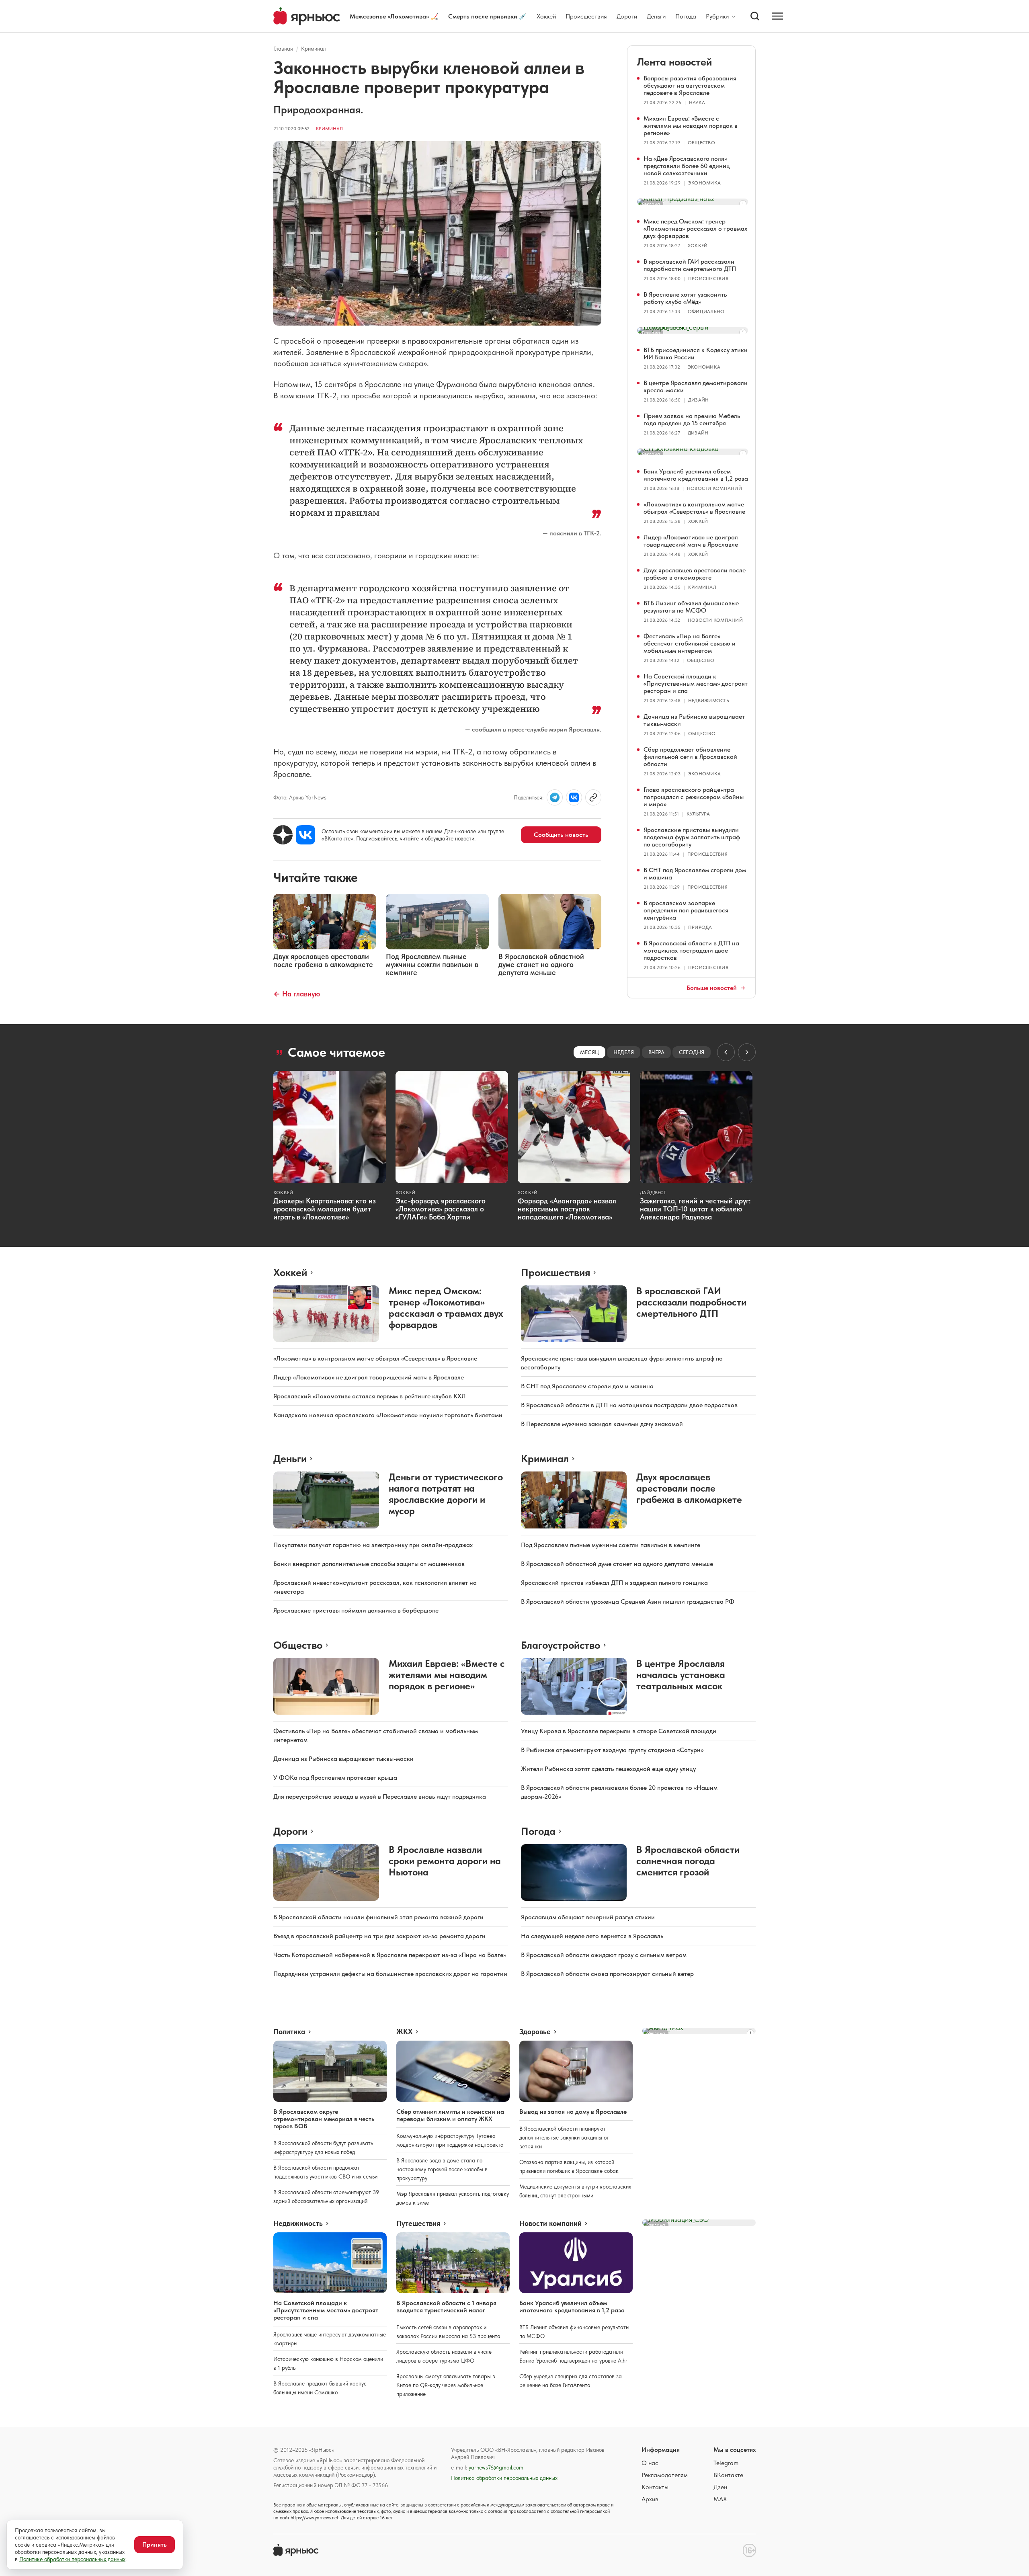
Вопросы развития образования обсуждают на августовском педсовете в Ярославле (690, 85)
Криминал (314, 49)
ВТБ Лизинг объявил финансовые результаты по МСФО (691, 607)
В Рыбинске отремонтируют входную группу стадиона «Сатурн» (612, 1750)
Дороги (627, 16)
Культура (698, 814)
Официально (706, 311)
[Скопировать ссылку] (593, 797)
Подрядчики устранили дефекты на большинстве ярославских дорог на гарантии (390, 1974)
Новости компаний (714, 488)
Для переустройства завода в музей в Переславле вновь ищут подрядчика (380, 1796)
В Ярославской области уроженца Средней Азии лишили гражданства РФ (628, 1602)
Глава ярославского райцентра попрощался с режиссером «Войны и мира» (694, 797)
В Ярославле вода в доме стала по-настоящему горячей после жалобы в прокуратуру (442, 2169)
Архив (650, 2499)
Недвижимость (709, 701)
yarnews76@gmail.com (496, 2467)
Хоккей (546, 16)
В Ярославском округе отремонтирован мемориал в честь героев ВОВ (324, 2119)
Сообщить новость (561, 835)
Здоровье (535, 2032)
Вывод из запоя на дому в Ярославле (573, 2112)
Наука (697, 102)
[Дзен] (283, 835)
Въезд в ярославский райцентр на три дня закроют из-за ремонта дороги (379, 1936)
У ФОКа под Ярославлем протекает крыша (335, 1778)
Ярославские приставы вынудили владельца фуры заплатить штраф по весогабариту (692, 837)
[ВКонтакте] (305, 835)
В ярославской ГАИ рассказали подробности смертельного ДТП (690, 265)
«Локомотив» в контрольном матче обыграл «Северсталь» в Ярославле (694, 508)
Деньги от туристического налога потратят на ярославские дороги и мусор (446, 1494)
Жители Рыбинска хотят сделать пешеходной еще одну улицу (608, 1769)
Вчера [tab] (656, 1052)
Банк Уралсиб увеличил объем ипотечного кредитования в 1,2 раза (696, 475)
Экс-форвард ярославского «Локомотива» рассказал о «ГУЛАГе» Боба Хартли (441, 1209)
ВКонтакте (728, 2475)
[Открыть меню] (777, 16)
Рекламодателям (665, 2475)
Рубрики (717, 16)
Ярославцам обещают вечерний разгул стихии (588, 1917)
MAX (720, 2499)
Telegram (726, 2463)
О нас (650, 2463)
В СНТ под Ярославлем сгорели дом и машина (695, 874)
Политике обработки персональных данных (72, 2559)
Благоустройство (561, 1645)
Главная (283, 49)
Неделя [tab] (624, 1052)
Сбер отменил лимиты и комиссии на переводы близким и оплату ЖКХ (450, 2115)
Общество (701, 143)
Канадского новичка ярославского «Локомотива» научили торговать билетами (388, 1415)
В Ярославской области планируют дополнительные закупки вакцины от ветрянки (564, 2137)
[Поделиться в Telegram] (555, 797)
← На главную (297, 994)
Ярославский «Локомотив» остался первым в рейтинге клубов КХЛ (370, 1396)
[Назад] (726, 1052)
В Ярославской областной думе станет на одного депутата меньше (617, 1564)
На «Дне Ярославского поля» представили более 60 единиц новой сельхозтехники (687, 166)
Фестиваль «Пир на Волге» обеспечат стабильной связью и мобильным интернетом (690, 643)
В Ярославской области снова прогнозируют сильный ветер (607, 1974)
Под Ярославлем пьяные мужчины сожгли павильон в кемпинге (611, 1545)
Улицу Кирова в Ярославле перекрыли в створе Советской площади (619, 1731)
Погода (686, 16)
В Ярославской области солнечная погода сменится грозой (688, 1861)
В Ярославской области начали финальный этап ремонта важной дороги (378, 1917)
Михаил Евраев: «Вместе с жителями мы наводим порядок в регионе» (691, 126)
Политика (289, 2032)
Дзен (720, 2487)
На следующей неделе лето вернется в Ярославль (592, 1936)
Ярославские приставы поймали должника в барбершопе (356, 1610)
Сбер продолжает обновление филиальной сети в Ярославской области (690, 757)
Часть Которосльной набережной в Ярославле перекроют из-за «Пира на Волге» (390, 1955)
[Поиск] (755, 16)
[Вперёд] (747, 1052)
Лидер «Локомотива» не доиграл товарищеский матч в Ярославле (691, 541)
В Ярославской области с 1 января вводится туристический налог (446, 2307)
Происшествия (586, 16)
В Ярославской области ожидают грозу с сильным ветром (604, 1955)
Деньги (656, 16)
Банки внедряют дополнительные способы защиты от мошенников (369, 1564)
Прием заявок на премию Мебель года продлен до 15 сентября (692, 419)
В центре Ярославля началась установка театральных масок (681, 1675)
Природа (700, 927)
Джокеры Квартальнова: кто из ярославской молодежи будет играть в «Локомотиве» (325, 1209)
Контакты (655, 2487)
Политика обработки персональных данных (504, 2478)
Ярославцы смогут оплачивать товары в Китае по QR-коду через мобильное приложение (446, 2385)
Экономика (704, 183)
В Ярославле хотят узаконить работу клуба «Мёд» (685, 298)
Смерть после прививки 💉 (488, 16)
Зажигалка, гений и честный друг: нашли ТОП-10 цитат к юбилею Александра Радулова (695, 1209)
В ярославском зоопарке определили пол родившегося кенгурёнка (686, 910)
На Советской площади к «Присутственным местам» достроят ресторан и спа (696, 683)
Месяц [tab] (589, 1052)
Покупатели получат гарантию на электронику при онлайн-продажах (373, 1545)
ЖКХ (404, 2032)
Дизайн (698, 400)
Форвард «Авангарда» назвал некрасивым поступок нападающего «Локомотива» (567, 1209)
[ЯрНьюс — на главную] (307, 16)
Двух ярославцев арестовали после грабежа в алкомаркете (695, 574)
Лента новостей (674, 62)
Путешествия (418, 2224)
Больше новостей (712, 988)
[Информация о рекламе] (743, 204)
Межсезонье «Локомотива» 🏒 (394, 16)
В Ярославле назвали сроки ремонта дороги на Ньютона (445, 1861)
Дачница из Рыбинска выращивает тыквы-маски (694, 720)
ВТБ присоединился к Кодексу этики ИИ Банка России (696, 354)
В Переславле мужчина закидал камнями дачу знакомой (602, 1424)
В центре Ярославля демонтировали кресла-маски (696, 386)
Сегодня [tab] (692, 1052)
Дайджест (653, 1193)
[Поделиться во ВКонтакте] (574, 797)
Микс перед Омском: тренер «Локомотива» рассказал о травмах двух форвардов (695, 228)
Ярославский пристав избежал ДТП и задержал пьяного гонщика (614, 1583)
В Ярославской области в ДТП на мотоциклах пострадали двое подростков (691, 950)
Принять (155, 2544)
